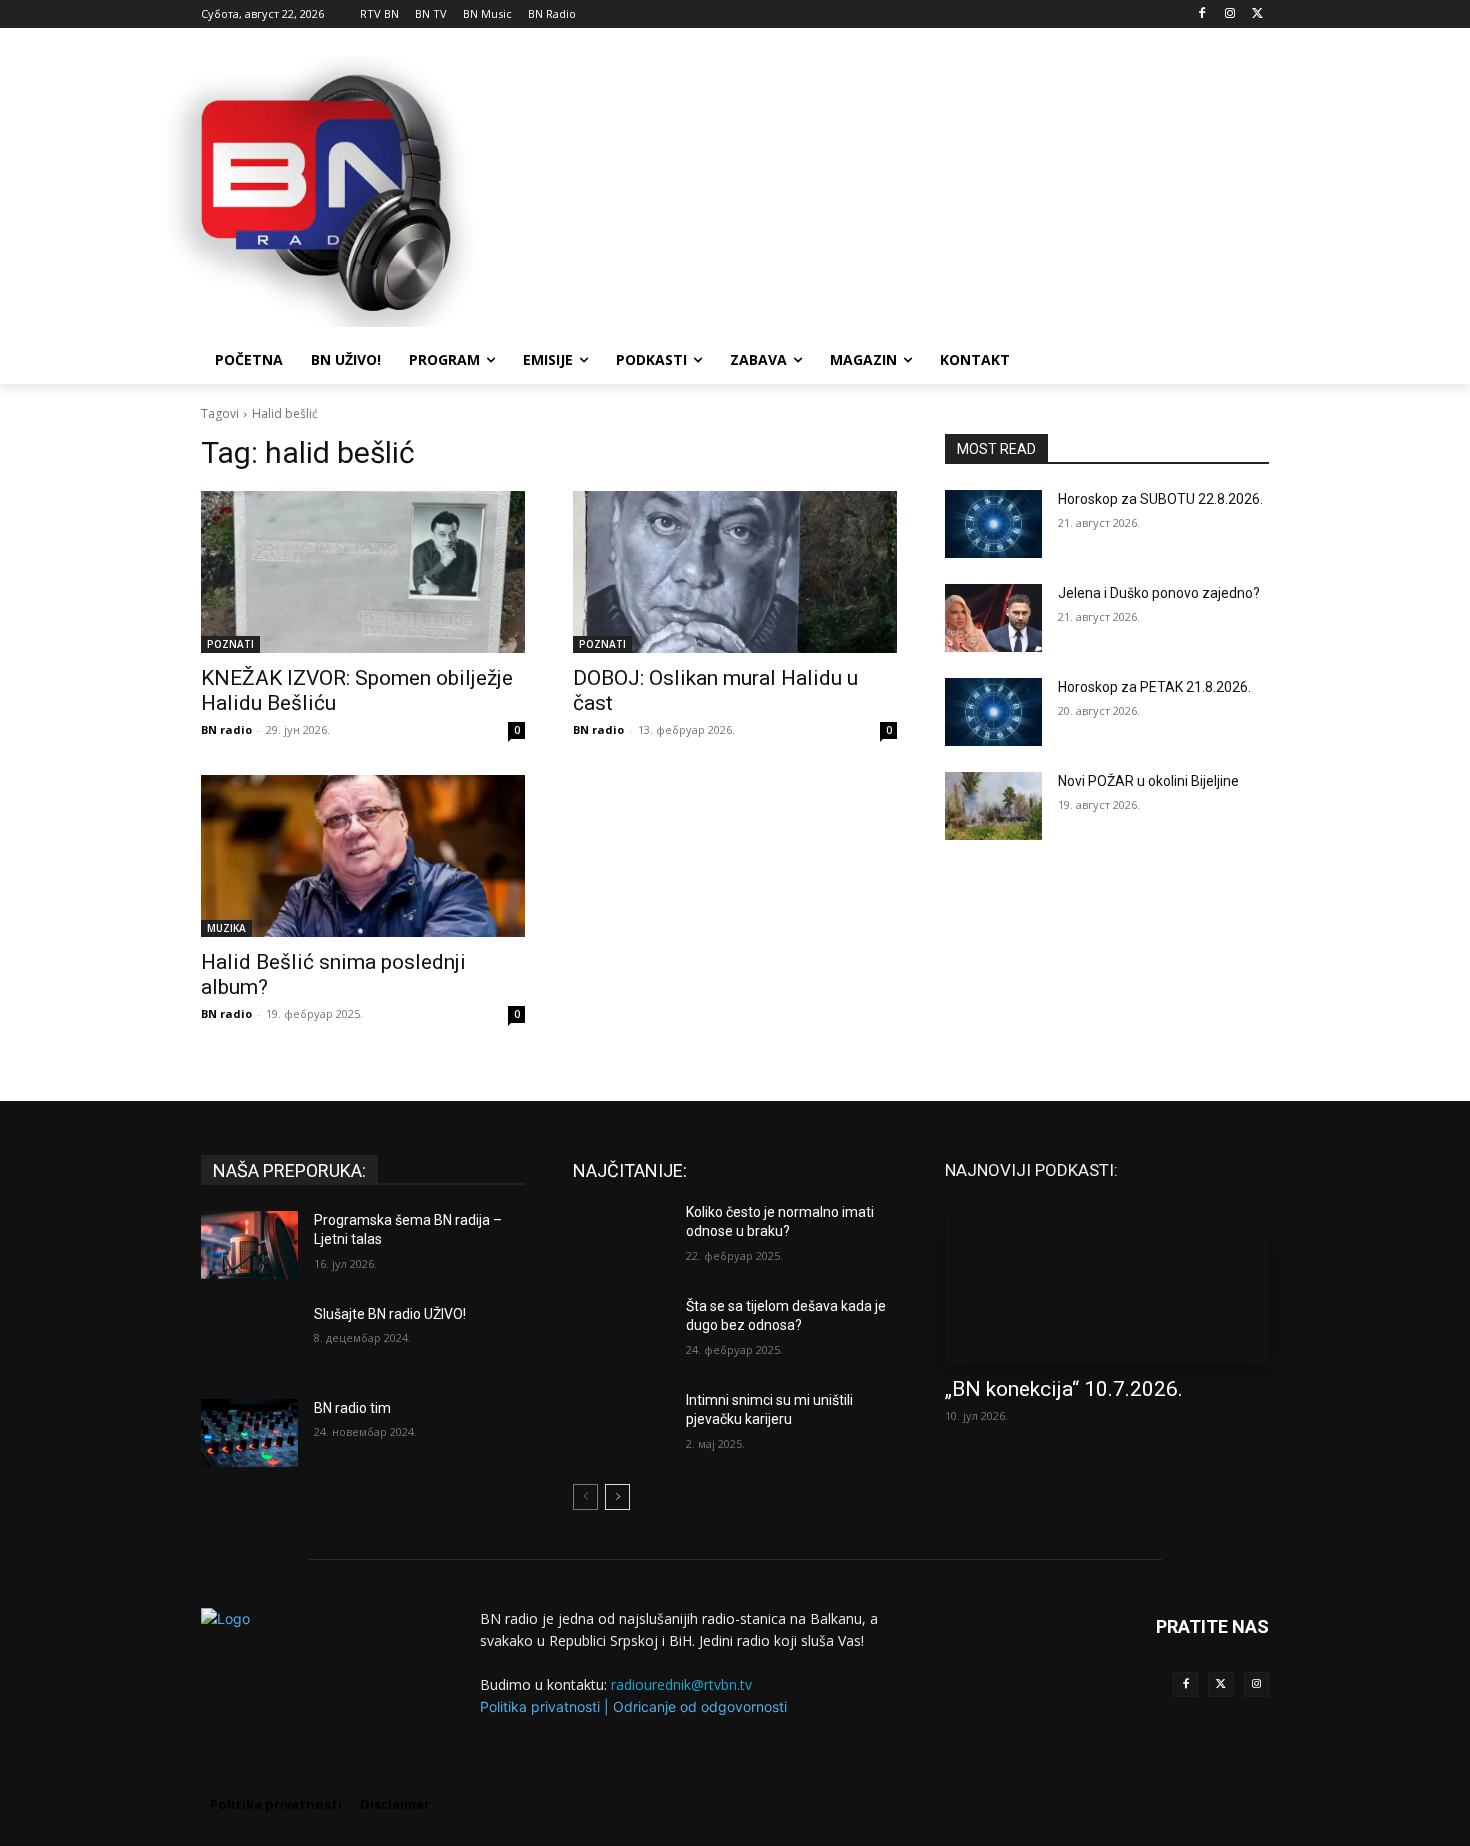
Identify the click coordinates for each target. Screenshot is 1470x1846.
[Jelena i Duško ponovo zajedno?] (993, 618)
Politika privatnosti (540, 1706)
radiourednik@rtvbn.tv (681, 1684)
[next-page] (617, 1497)
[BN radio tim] (249, 1433)
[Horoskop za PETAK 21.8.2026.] (993, 712)
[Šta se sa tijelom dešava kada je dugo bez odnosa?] (621, 1331)
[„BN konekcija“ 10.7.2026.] (1107, 1283)
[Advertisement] (885, 189)
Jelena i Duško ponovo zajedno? (1159, 593)
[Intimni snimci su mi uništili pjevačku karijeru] (621, 1425)
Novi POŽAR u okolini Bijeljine (1148, 781)
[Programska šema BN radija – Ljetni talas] (249, 1245)
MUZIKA (226, 928)
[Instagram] (1229, 14)
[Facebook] (1202, 14)
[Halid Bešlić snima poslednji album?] (363, 856)
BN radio (226, 729)
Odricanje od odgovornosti (700, 1706)
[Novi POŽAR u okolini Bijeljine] (993, 806)
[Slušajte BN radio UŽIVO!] (249, 1339)
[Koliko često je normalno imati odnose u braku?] (621, 1237)
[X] (1257, 14)
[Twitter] (1220, 1684)
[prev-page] (585, 1497)
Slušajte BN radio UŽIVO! (390, 1314)
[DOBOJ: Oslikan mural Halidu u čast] (735, 572)
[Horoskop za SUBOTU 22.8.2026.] (993, 524)
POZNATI (230, 644)
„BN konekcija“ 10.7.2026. (1064, 1389)
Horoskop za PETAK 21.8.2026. (1154, 687)
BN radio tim (352, 1408)
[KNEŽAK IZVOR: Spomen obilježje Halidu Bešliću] (363, 572)
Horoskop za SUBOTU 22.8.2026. (1160, 499)
